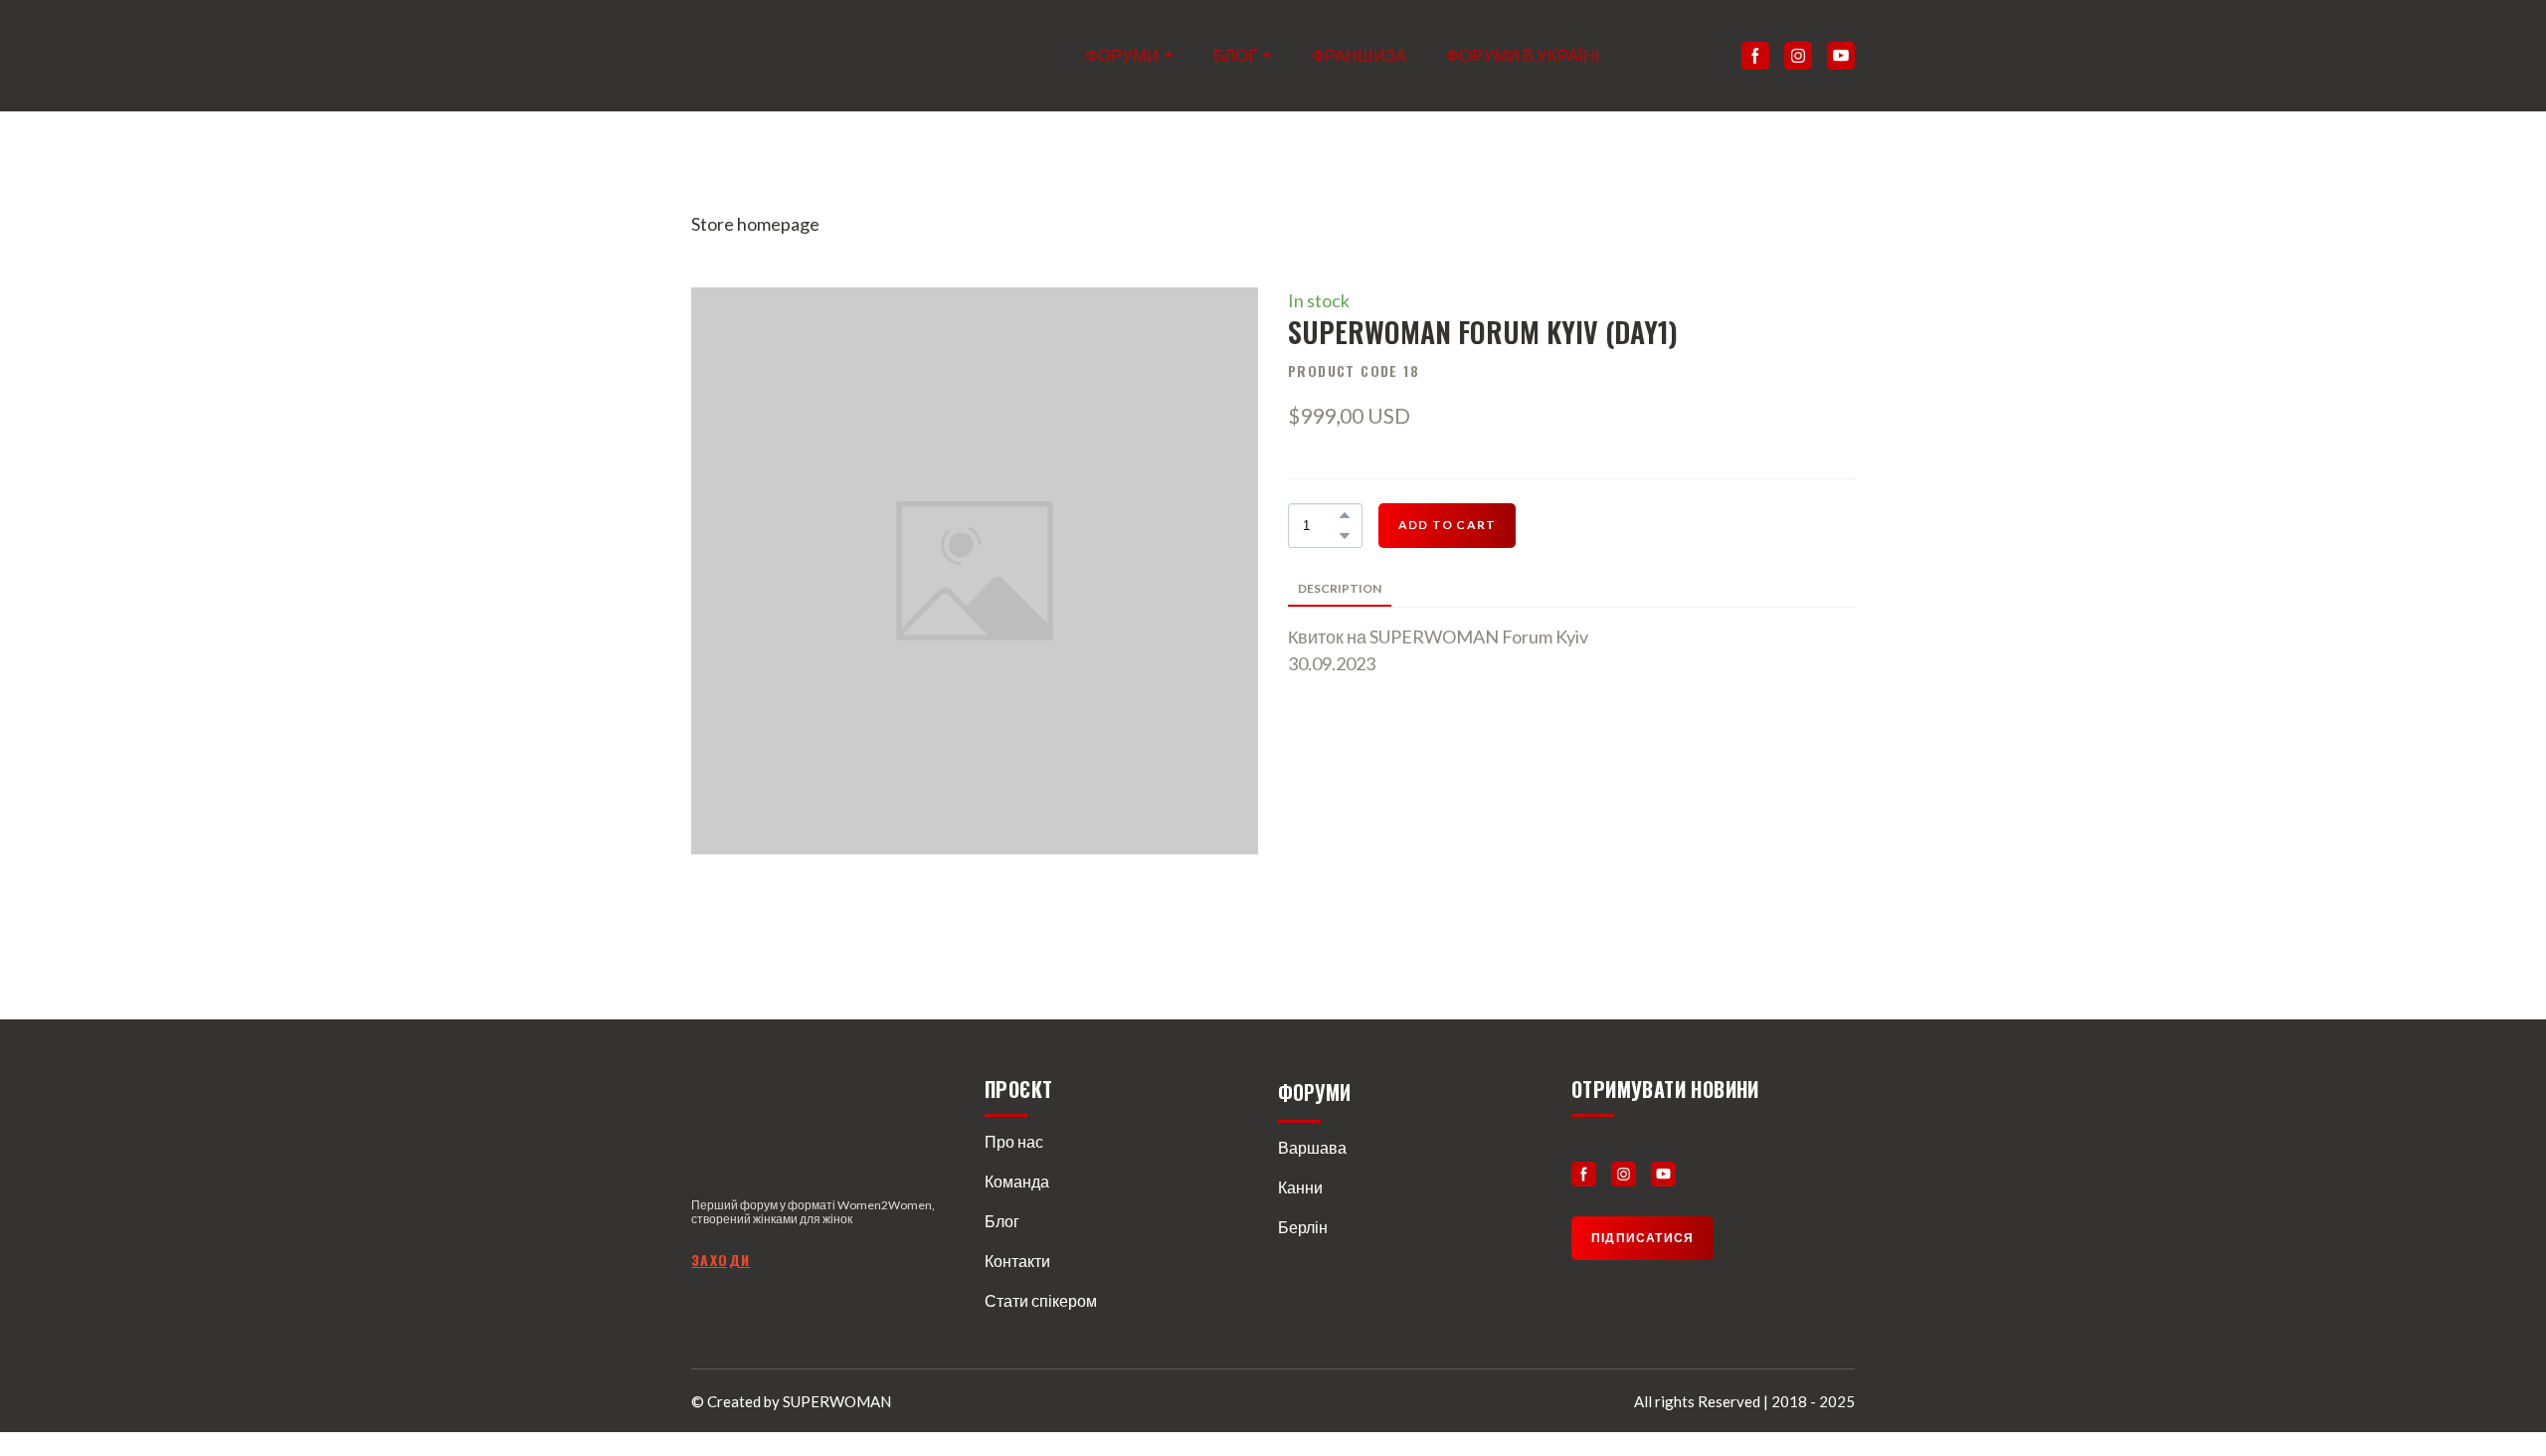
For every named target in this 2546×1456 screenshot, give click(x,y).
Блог (1002, 1221)
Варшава (1312, 1147)
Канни (1300, 1187)
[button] (1755, 56)
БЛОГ (1235, 55)
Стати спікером (1041, 1300)
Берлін (1303, 1227)
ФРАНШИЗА (1359, 55)
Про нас (1014, 1141)
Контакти (1017, 1261)
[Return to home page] (773, 56)
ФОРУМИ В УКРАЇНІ (1523, 55)
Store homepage (755, 224)
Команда (1017, 1181)
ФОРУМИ (1122, 55)
